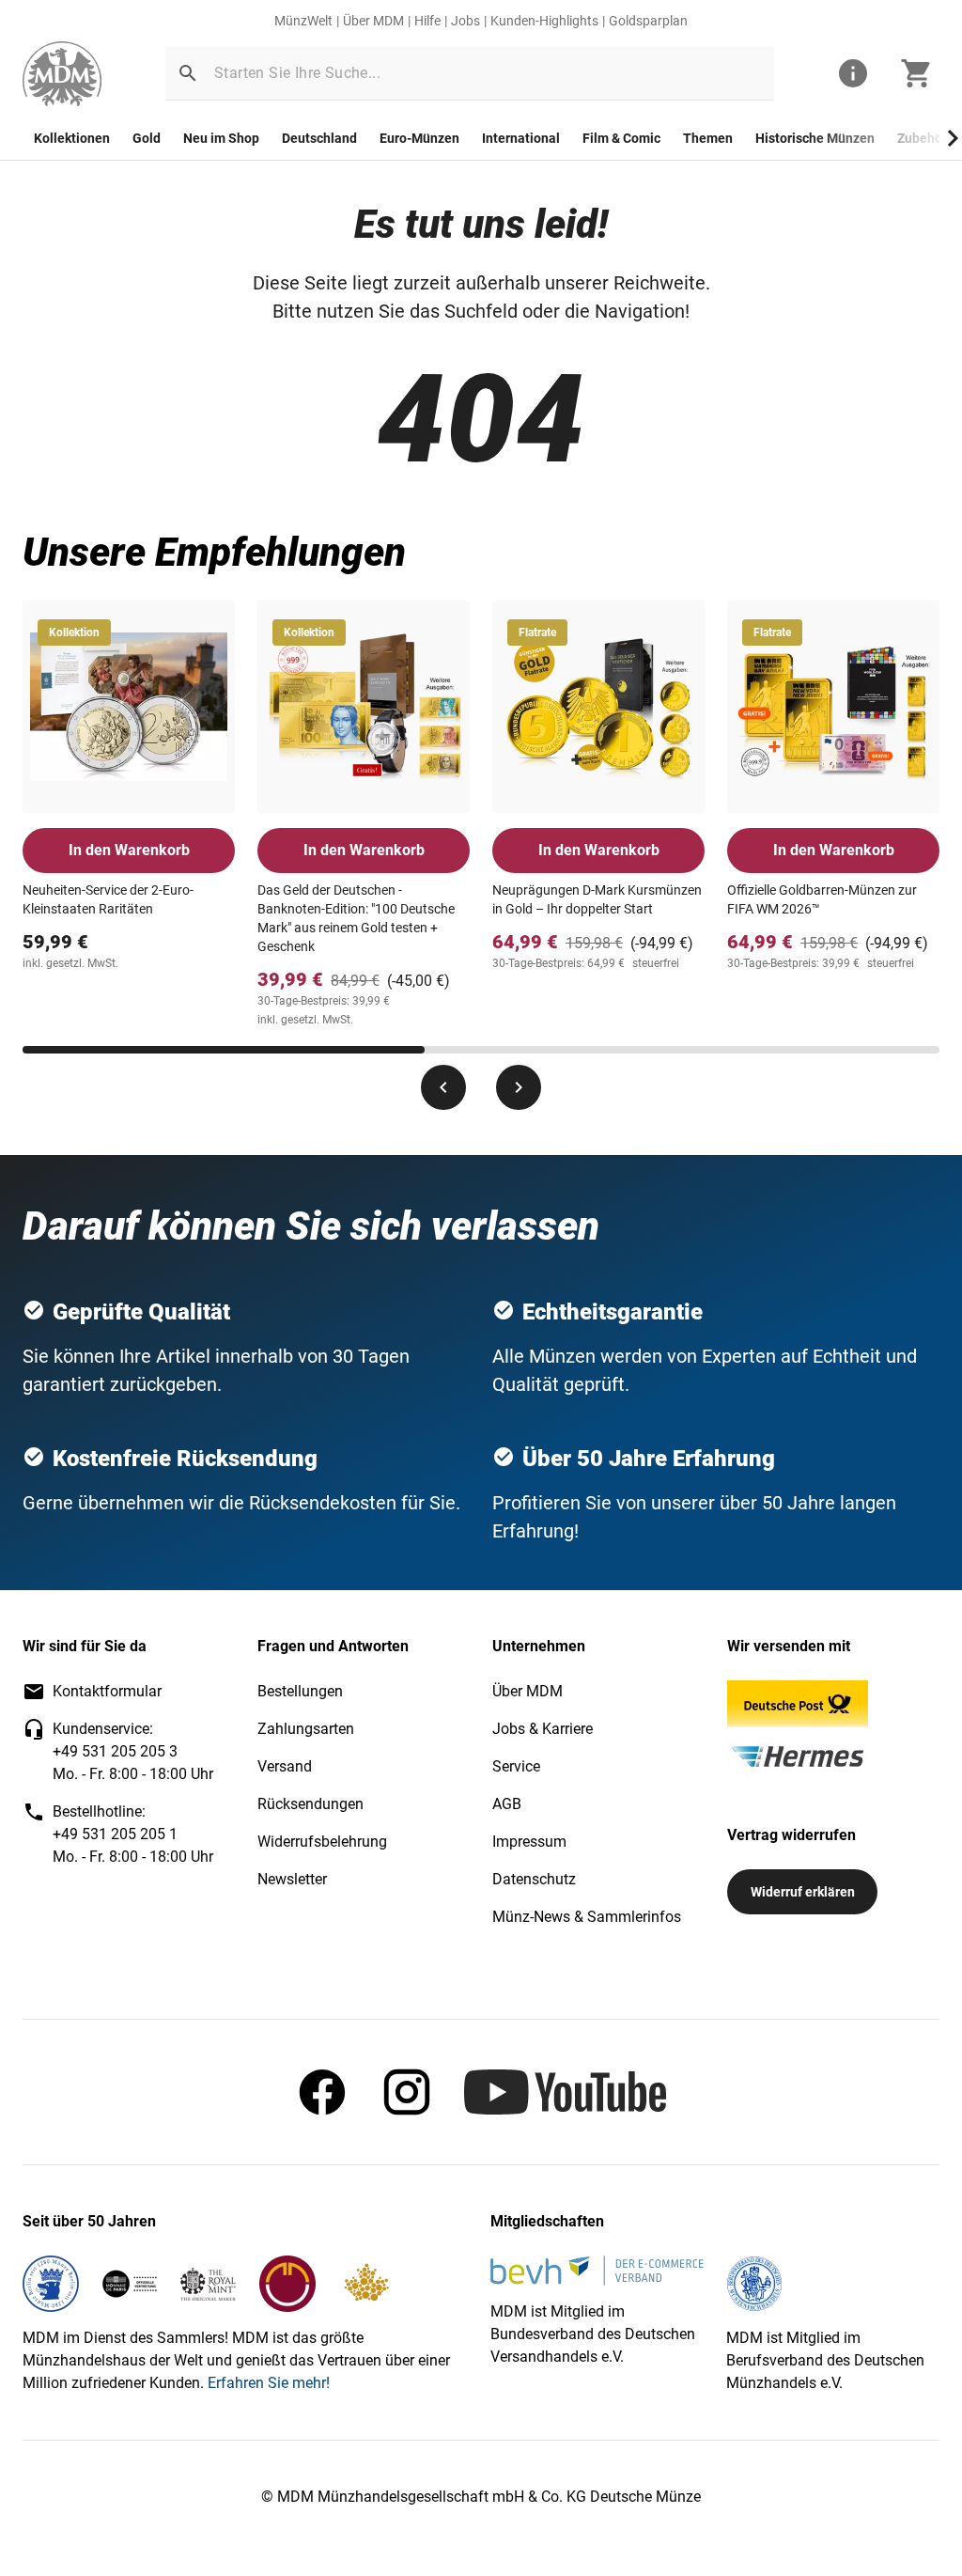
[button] (188, 73)
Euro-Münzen (419, 138)
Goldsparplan (648, 21)
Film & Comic (621, 138)
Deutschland (319, 138)
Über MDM (373, 21)
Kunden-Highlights (544, 21)
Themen (708, 138)
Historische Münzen (815, 138)
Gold (147, 138)
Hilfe (427, 21)
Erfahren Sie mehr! (269, 2383)
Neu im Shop (221, 138)
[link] (62, 74)
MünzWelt (303, 21)
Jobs (465, 21)
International (521, 138)
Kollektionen (72, 138)
